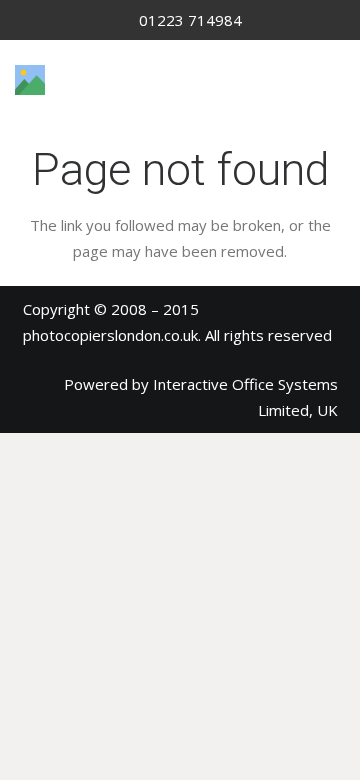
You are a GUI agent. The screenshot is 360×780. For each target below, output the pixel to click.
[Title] (30, 80)
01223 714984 (190, 20)
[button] (335, 80)
